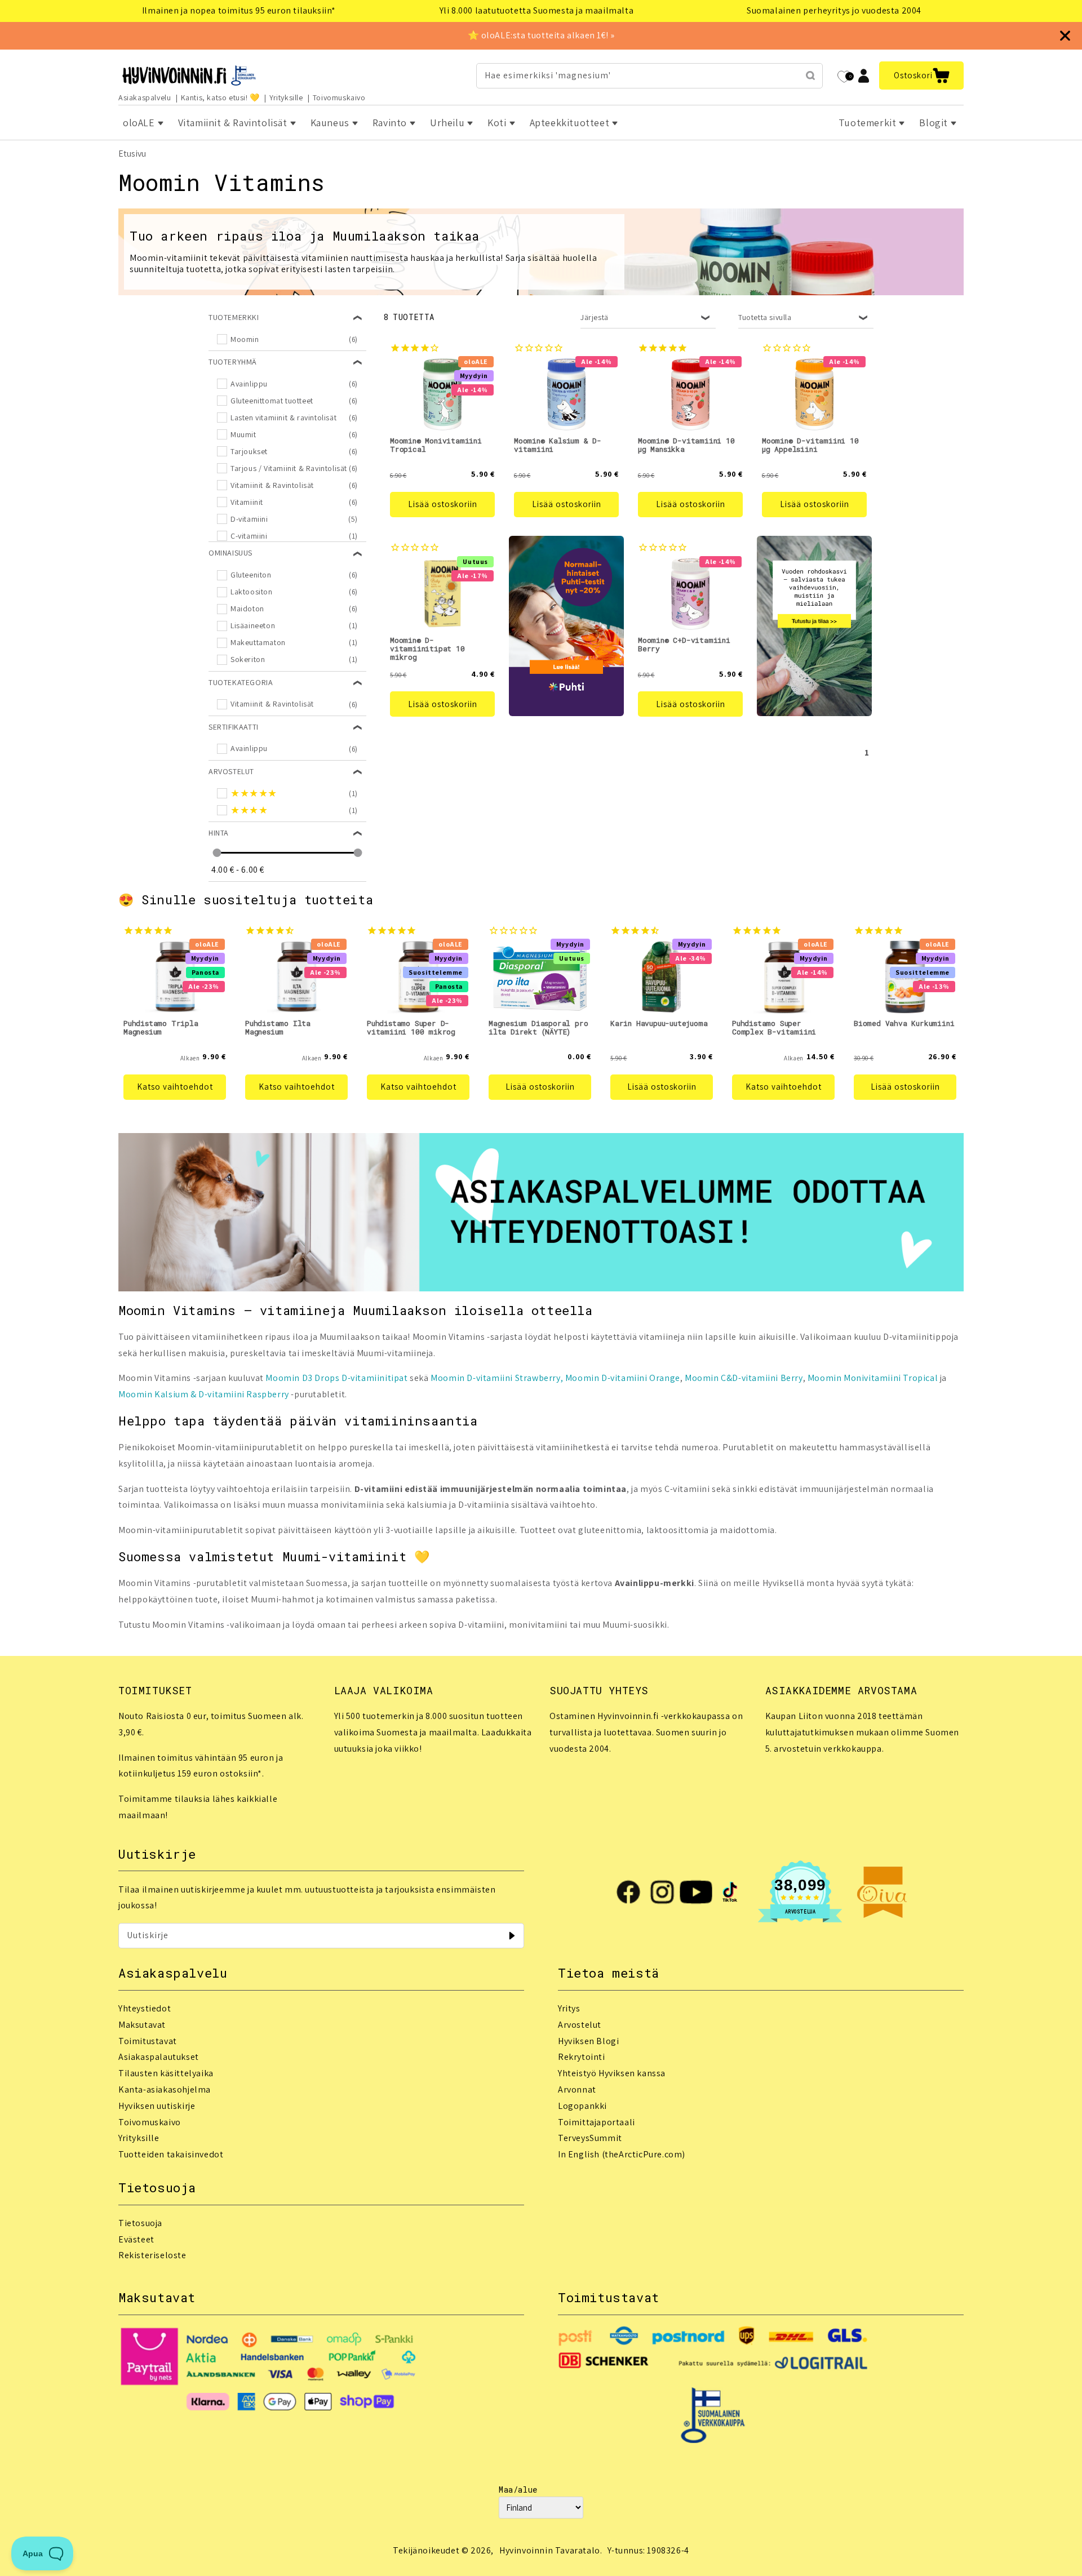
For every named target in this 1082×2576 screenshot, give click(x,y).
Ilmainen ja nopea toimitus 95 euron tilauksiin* (239, 10)
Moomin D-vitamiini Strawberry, (497, 1378)
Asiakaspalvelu (145, 97)
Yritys (569, 2008)
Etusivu (132, 154)
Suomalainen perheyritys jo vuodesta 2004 (834, 10)
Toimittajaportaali (597, 2122)
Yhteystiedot (145, 2008)
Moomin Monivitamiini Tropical (873, 1378)
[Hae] (810, 75)
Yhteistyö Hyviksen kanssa (612, 2073)
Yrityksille (286, 97)
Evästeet (136, 2239)
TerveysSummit (590, 2138)
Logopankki (582, 2106)
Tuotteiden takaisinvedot (171, 2154)
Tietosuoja (140, 2223)
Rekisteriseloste (152, 2255)
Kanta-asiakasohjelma (165, 2089)
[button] (921, 75)
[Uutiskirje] (512, 1935)
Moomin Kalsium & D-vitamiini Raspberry (204, 1394)
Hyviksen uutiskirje (157, 2106)
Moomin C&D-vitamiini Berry (744, 1378)
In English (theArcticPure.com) (622, 2154)
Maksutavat (142, 2025)
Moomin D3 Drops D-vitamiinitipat (336, 1378)
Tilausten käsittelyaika (166, 2073)
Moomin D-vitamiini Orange (623, 1378)
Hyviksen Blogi (588, 2041)
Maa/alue (518, 2490)
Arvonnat (577, 2089)
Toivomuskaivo (339, 97)
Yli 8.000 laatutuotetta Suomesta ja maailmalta (537, 10)
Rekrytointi (582, 2057)
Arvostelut (580, 2025)
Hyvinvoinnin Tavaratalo (550, 2550)
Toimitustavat (148, 2041)
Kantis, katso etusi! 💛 (220, 97)
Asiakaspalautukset (159, 2057)
